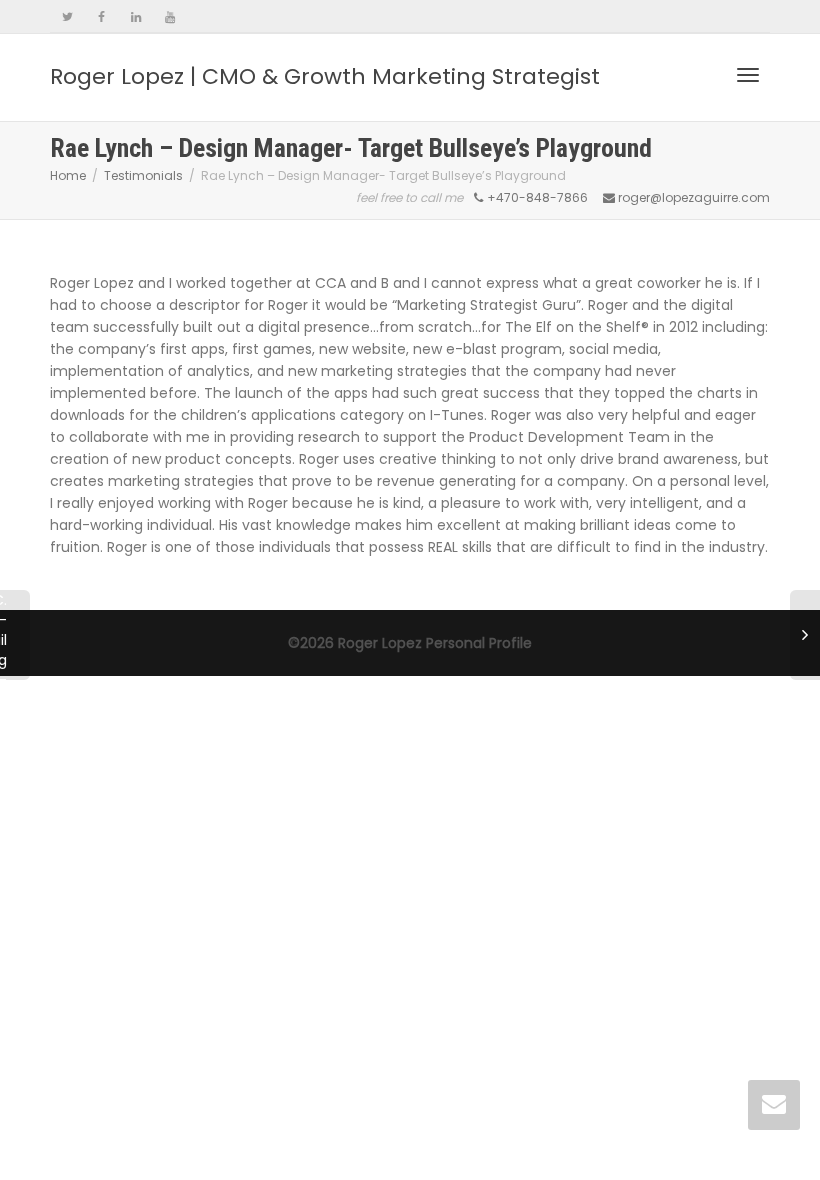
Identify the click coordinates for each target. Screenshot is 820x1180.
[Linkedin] (135, 16)
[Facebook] (101, 16)
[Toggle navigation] (748, 75)
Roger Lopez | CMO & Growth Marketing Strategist (325, 76)
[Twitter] (67, 16)
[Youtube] (169, 16)
